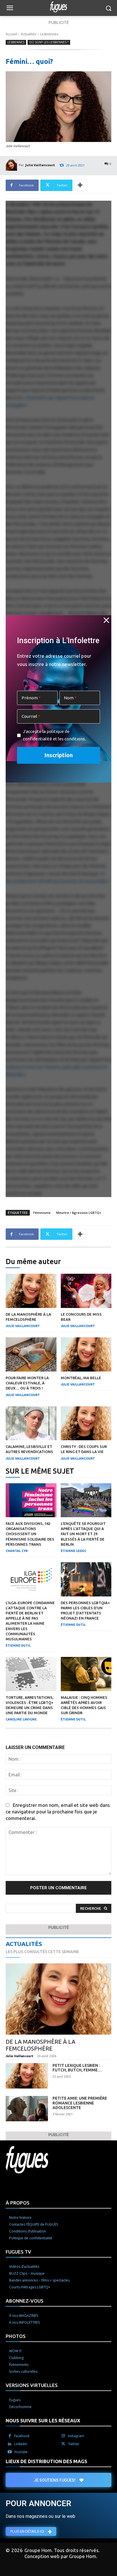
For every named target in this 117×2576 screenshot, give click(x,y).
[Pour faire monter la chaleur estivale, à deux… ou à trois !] (31, 1354)
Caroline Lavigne (21, 1719)
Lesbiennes (49, 34)
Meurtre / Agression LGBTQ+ (79, 1213)
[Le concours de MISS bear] (86, 1291)
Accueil (11, 34)
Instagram (76, 2436)
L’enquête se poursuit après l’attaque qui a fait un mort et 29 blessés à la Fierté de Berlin (83, 1534)
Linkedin (21, 2444)
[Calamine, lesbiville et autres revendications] (31, 1423)
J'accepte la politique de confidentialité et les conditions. (54, 735)
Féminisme (42, 1213)
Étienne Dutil (18, 1645)
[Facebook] (10, 2436)
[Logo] (58, 7)
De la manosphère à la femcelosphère (40, 2045)
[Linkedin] (10, 2444)
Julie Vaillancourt (40, 165)
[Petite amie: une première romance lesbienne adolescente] (27, 2109)
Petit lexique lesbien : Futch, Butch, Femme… (77, 2068)
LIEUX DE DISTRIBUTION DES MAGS (46, 2461)
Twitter (74, 2444)
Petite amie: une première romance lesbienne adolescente (80, 2103)
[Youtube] (10, 2452)
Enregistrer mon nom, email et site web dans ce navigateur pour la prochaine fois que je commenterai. (58, 1812)
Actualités (29, 34)
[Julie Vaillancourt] (12, 165)
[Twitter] (63, 2444)
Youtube (21, 2452)
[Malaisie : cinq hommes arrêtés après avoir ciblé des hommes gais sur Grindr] (86, 1674)
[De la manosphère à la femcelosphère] (31, 1291)
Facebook (22, 2436)
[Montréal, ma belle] (86, 1354)
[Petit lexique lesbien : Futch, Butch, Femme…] (27, 2076)
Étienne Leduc (74, 1551)
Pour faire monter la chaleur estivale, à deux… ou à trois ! (27, 1383)
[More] (80, 185)
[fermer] (106, 620)
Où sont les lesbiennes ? (49, 42)
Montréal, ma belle (81, 1378)
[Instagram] (63, 2436)
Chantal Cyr (17, 1551)
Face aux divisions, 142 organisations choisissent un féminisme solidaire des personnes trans (30, 1534)
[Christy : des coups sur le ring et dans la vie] (86, 1423)
